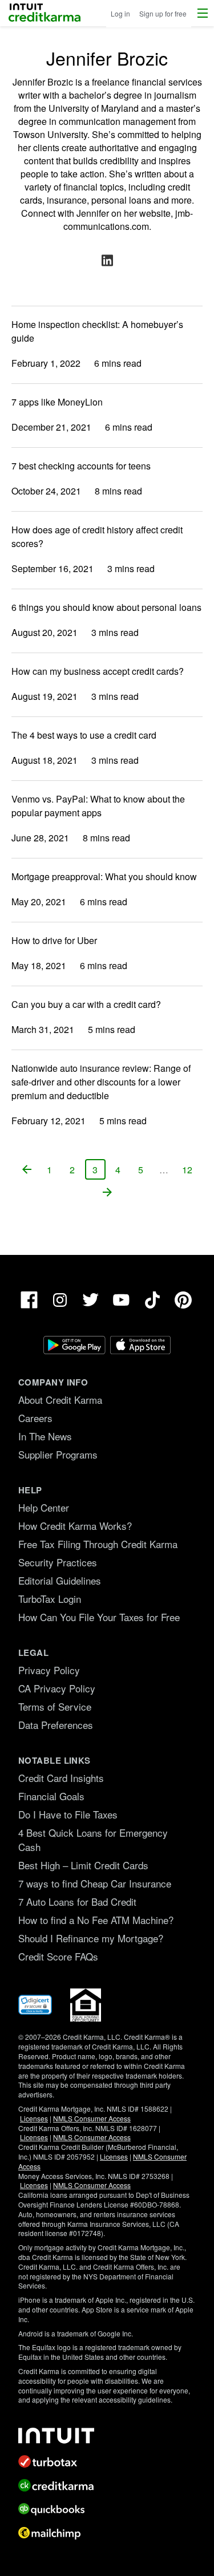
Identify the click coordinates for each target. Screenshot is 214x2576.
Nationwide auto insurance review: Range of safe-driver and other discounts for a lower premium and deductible (101, 1082)
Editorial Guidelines (60, 1580)
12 (190, 1171)
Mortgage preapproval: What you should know (104, 876)
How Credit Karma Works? (75, 1526)
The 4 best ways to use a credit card (84, 735)
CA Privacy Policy (57, 1688)
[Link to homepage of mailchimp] (107, 2533)
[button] (203, 13)
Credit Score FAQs (58, 1956)
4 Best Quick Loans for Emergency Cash (93, 1840)
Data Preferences (56, 1725)
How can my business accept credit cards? (98, 671)
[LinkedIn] (107, 260)
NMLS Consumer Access (92, 2118)
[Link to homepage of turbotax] (107, 2461)
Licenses (34, 2118)
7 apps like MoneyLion (57, 402)
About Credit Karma (60, 1400)
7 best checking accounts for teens (81, 466)
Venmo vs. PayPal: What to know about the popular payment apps (98, 806)
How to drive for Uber (54, 940)
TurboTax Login (50, 1599)
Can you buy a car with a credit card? (86, 1004)
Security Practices (58, 1562)
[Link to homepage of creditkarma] (107, 2485)
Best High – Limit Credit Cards (83, 1865)
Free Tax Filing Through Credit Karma (98, 1544)
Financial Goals (51, 1796)
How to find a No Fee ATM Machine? (96, 1920)
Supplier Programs (58, 1454)
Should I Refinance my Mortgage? (91, 1938)
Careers (35, 1418)
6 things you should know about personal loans (106, 607)
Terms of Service (55, 1706)
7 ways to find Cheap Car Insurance (95, 1883)
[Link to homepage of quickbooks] (107, 2509)
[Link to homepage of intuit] (107, 2436)
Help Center (44, 1507)
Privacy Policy (49, 1670)
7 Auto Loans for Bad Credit (77, 1901)
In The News (45, 1436)
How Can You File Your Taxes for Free (99, 1617)
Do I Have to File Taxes (68, 1814)
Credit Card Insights (61, 1778)
